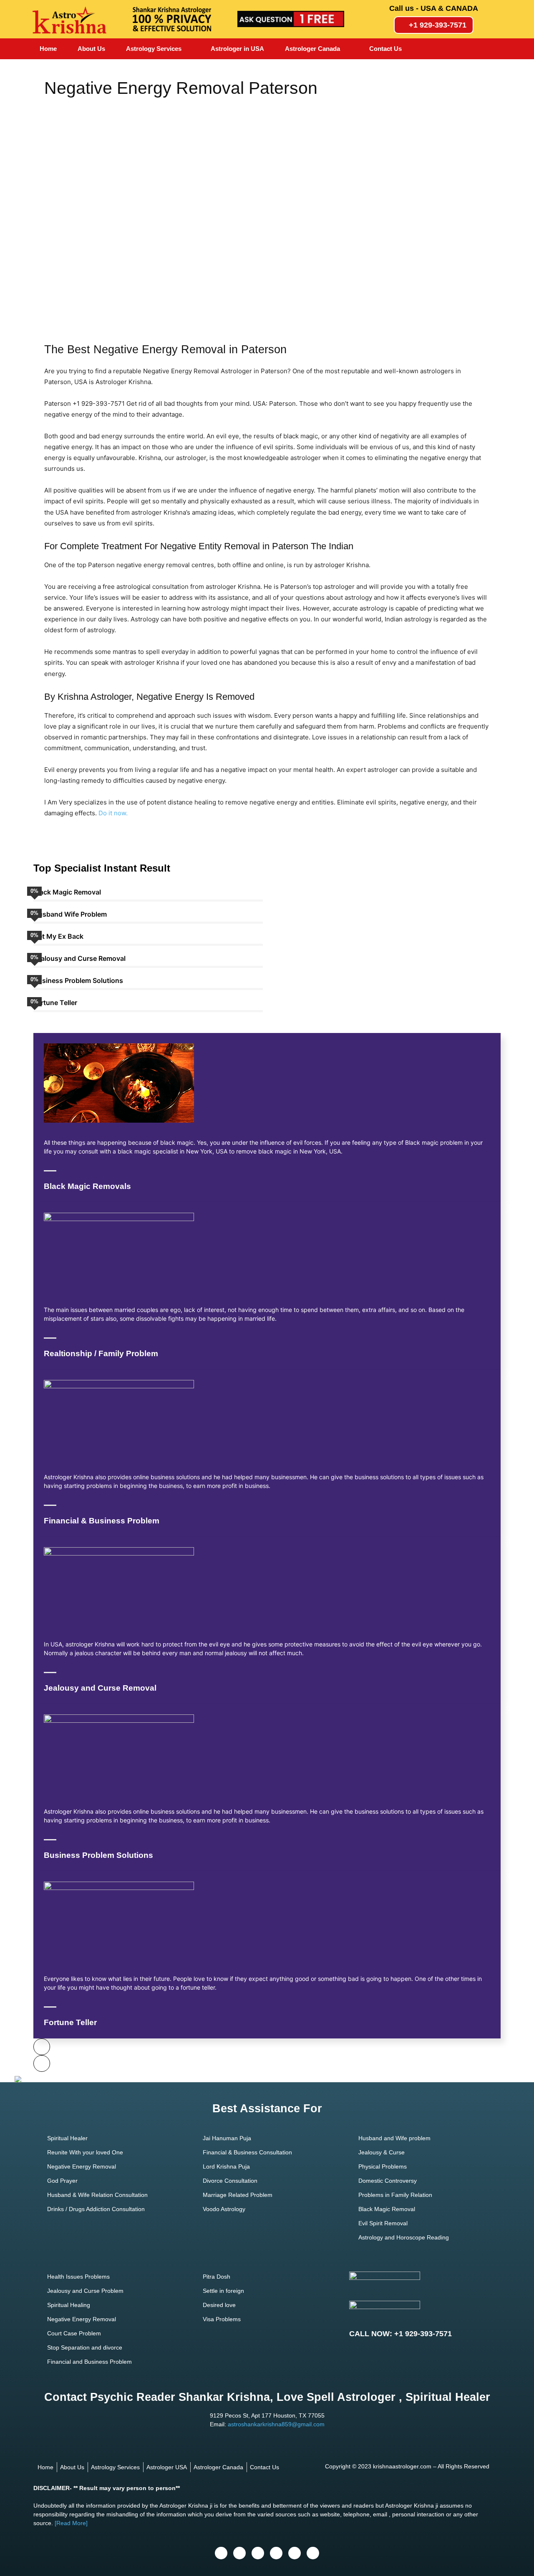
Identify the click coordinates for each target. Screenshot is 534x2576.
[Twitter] (239, 2553)
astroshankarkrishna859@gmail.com (276, 2424)
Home (48, 49)
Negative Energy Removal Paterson (181, 88)
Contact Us (385, 49)
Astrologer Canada (312, 49)
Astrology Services (154, 49)
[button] (57, 213)
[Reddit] (313, 2553)
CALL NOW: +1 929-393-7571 (400, 2334)
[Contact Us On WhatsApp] (18, 2080)
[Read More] (71, 2523)
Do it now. (113, 813)
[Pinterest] (295, 2553)
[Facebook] (221, 2553)
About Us (91, 49)
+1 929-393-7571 (438, 25)
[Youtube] (258, 2553)
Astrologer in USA (237, 49)
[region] (267, 213)
